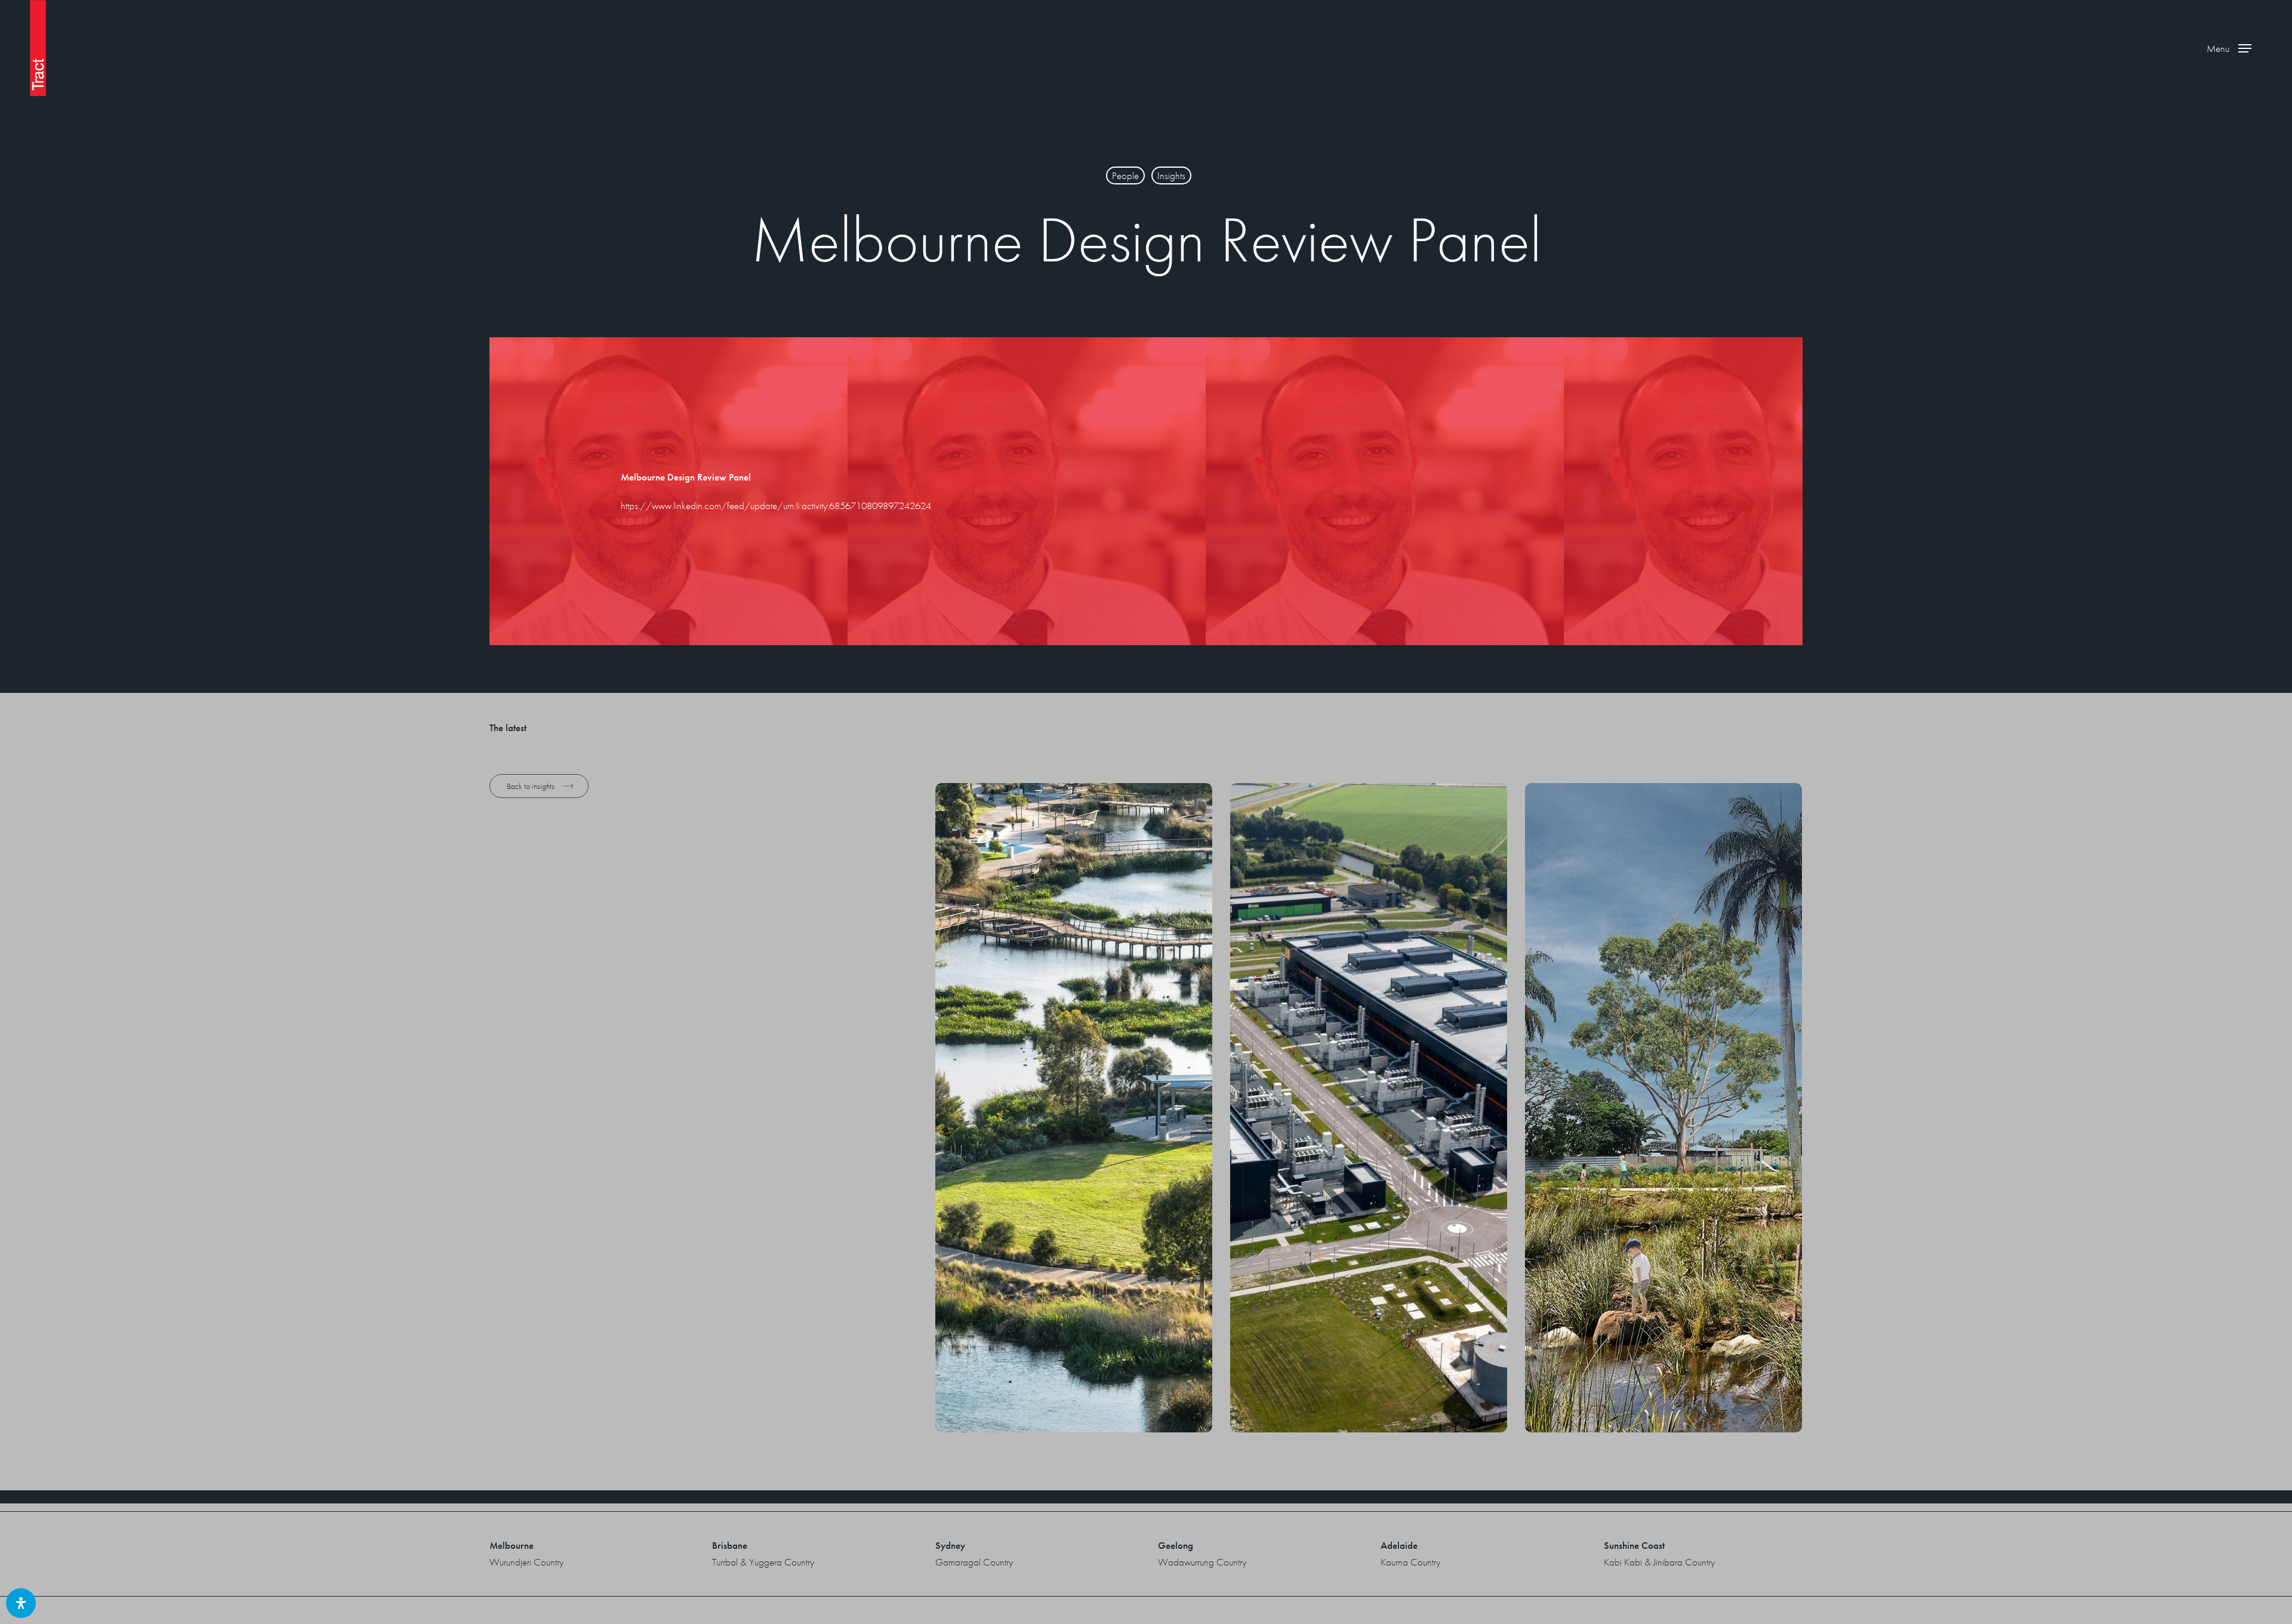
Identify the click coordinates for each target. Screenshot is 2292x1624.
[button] (2229, 48)
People (1125, 175)
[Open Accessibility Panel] (21, 1603)
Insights (1171, 175)
